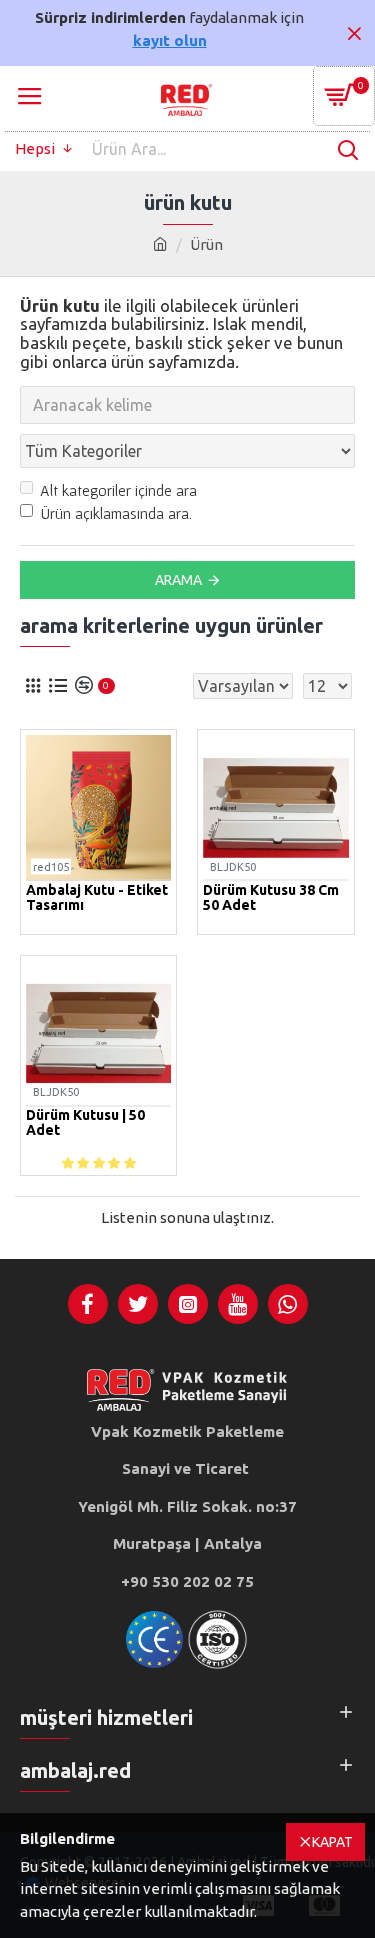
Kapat (332, 1842)
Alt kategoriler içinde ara (118, 490)
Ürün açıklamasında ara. (116, 513)
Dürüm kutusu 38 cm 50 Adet (271, 898)
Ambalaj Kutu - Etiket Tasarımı (97, 898)
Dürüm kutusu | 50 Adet (85, 1123)
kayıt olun (170, 40)
